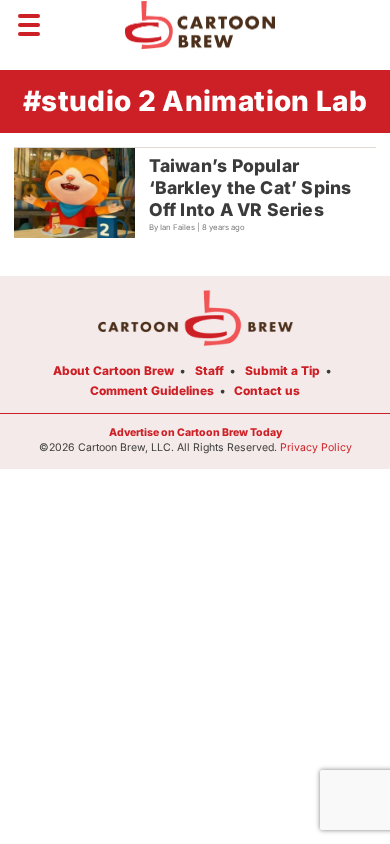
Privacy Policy (316, 447)
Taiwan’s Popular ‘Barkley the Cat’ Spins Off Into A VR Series (250, 187)
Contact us (267, 390)
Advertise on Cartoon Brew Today (195, 432)
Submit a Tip (282, 370)
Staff (209, 370)
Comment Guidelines (152, 390)
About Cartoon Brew (113, 370)
